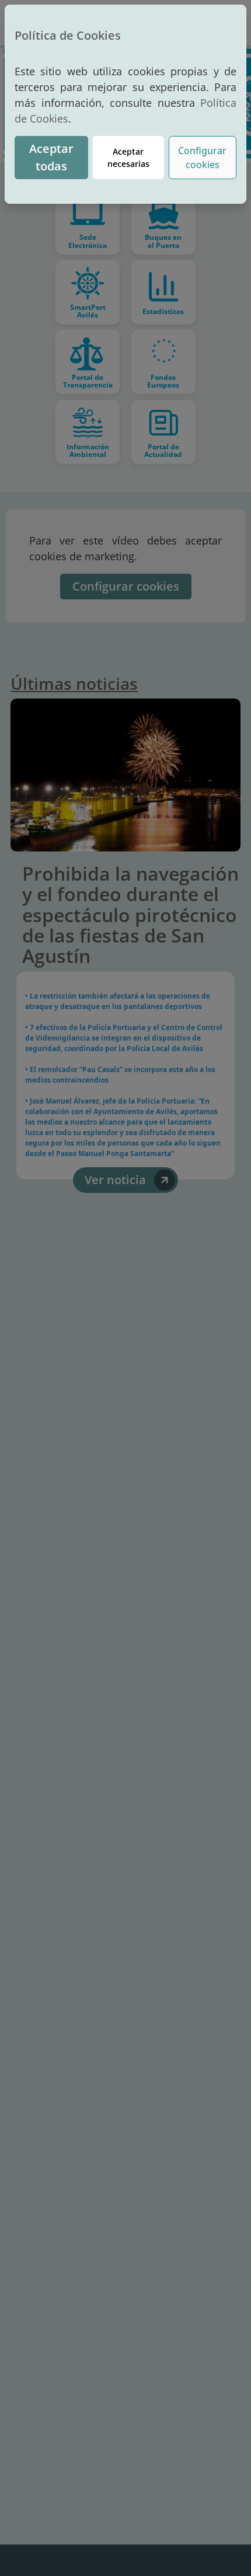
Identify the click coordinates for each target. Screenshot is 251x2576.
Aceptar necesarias (128, 158)
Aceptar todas (51, 157)
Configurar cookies (202, 158)
